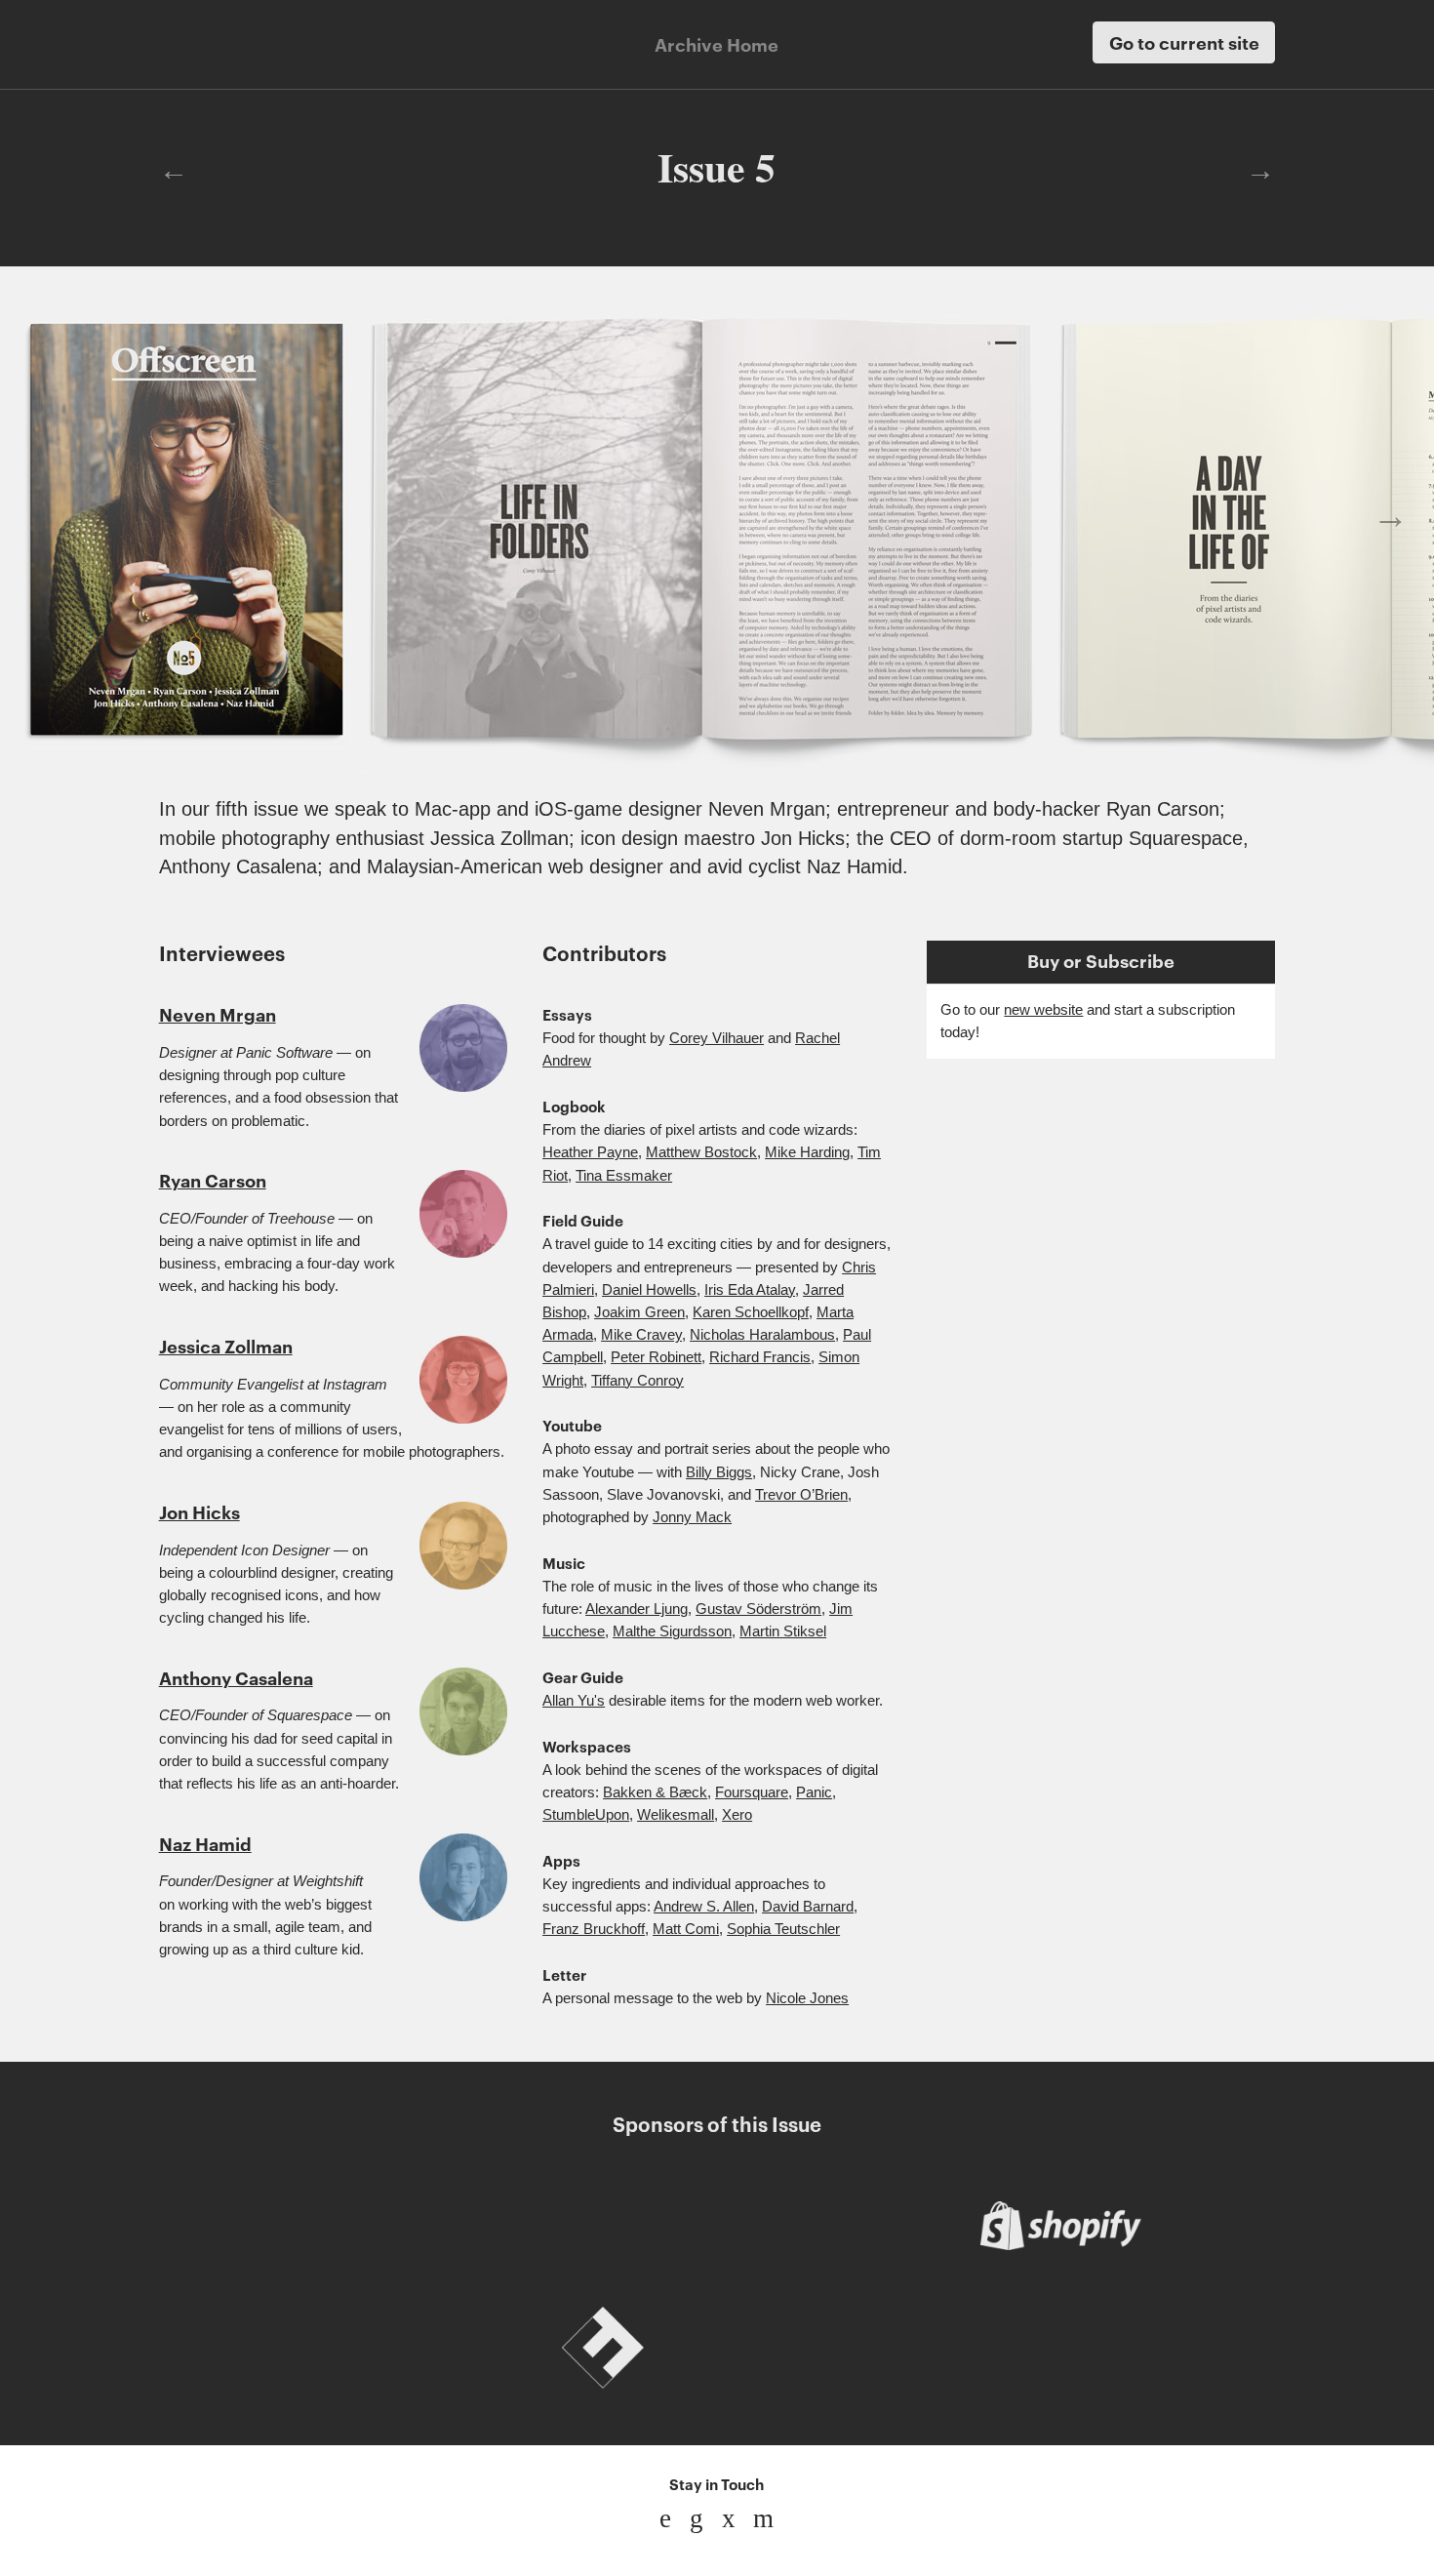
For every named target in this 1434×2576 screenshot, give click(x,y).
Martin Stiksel (783, 1631)
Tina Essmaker (624, 1176)
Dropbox (831, 2226)
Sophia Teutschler (783, 1929)
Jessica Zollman (226, 1346)
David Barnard (808, 1907)
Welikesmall (676, 1815)
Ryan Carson (213, 1180)
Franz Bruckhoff (594, 1929)
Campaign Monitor (603, 2226)
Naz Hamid (205, 1843)
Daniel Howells (649, 1290)
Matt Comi (686, 1929)
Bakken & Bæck (655, 1792)
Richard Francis (760, 1357)
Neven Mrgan (218, 1014)
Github (374, 2348)
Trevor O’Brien (801, 1495)
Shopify (1060, 2226)
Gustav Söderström (758, 1609)
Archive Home (717, 44)
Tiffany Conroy (637, 1381)
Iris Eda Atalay (750, 1290)
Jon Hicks (199, 1511)
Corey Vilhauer (717, 1038)
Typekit (831, 2348)
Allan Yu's (574, 1701)
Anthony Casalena (236, 1677)
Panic (814, 1792)
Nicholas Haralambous (762, 1335)
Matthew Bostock (701, 1152)
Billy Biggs (719, 1472)
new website (1043, 1010)
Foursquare (752, 1792)
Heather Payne (590, 1152)
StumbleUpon (586, 1815)
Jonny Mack (692, 1517)
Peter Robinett (656, 1357)
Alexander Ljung (637, 1609)
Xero (737, 1815)
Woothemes (374, 2226)
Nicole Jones (807, 1998)
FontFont (603, 2348)
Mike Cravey (641, 1335)
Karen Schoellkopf (751, 1312)
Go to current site (1184, 42)
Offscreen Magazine (237, 42)
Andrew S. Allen (704, 1907)
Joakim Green (639, 1312)
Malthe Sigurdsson (672, 1631)
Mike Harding (807, 1152)
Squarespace (1060, 2348)
